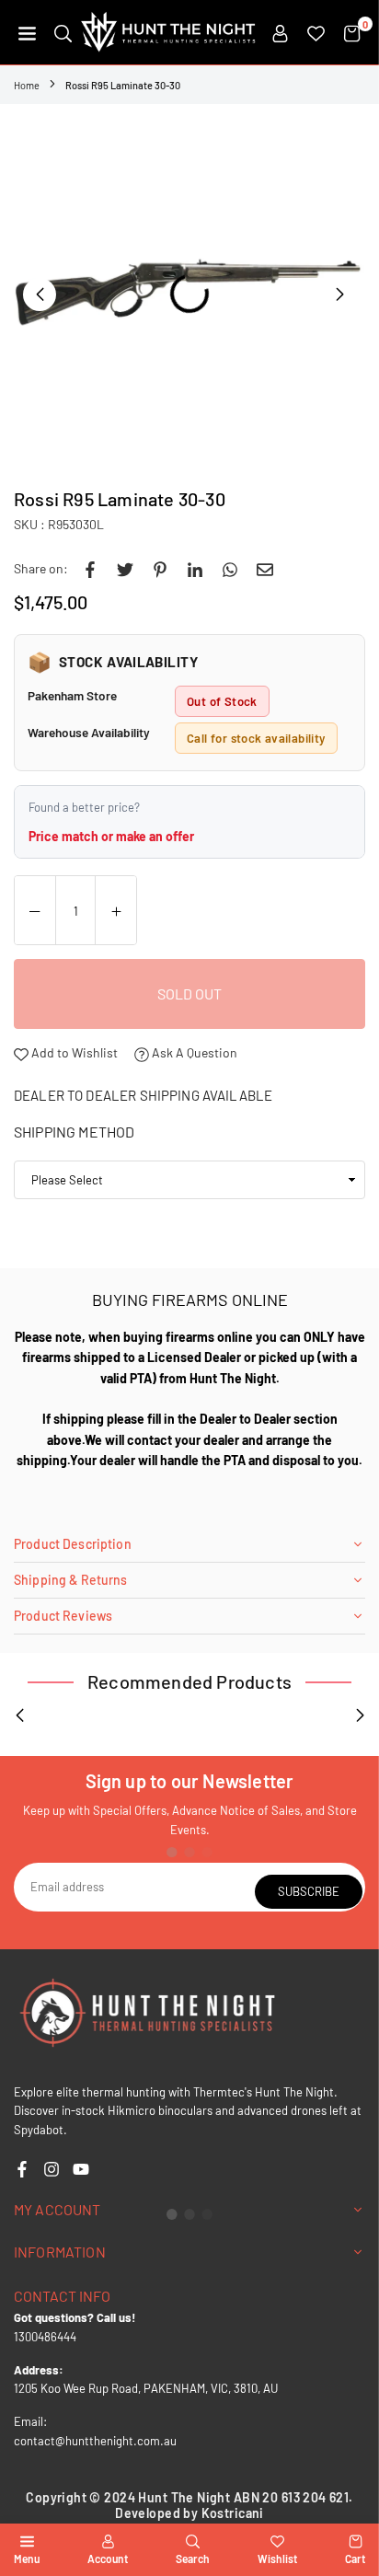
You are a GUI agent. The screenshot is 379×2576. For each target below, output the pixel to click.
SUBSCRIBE (309, 1891)
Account (108, 2559)
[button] (27, 32)
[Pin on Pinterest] (160, 569)
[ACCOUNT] (280, 32)
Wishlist (277, 2559)
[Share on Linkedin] (195, 569)
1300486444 (45, 2337)
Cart (355, 2559)
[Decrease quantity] (35, 911)
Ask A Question (193, 1052)
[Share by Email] (265, 569)
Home (27, 85)
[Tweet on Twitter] (125, 569)
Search (193, 2559)
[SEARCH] (63, 32)
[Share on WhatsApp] (230, 569)
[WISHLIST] (316, 32)
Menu (27, 2559)
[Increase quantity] (116, 911)
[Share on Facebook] (90, 569)
